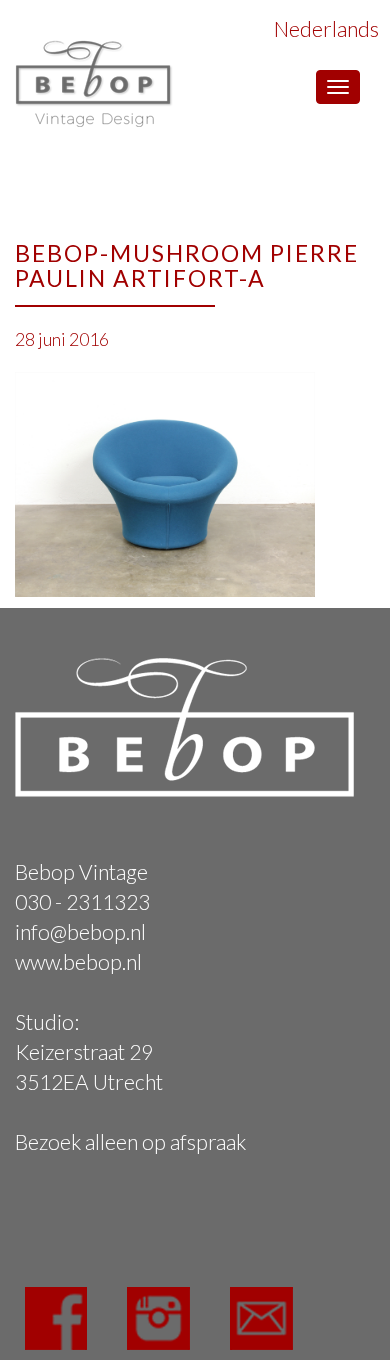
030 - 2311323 (82, 901)
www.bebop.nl (78, 961)
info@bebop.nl (80, 931)
